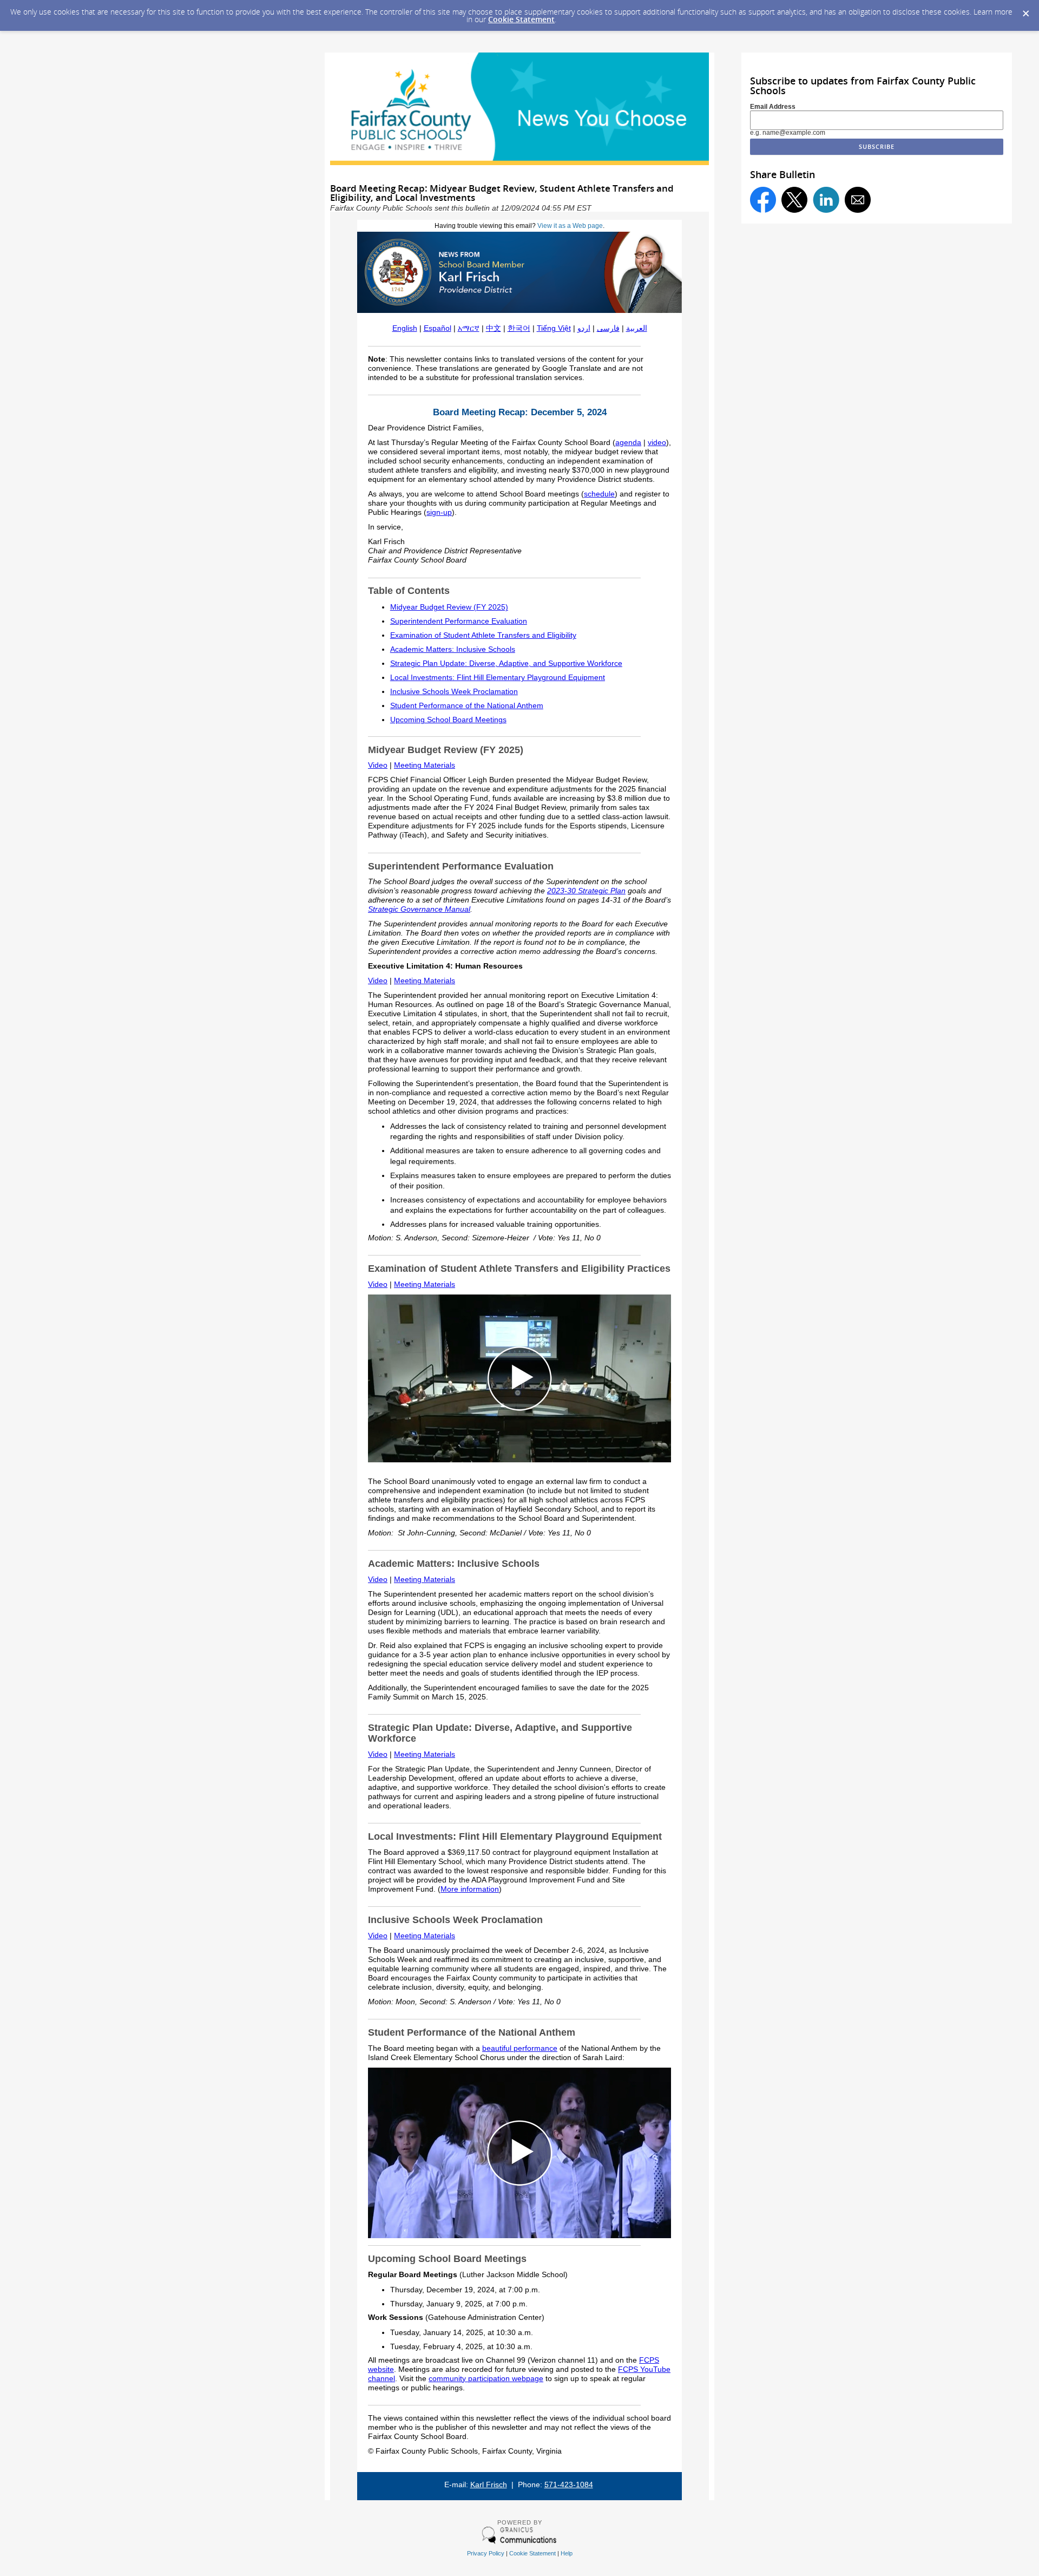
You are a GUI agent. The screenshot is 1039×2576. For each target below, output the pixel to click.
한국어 (519, 328)
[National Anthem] (519, 2236)
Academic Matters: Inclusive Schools (453, 649)
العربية (637, 328)
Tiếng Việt (554, 328)
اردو (584, 328)
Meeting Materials (425, 765)
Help (567, 2553)
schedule (599, 494)
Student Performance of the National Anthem (467, 706)
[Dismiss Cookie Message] (1025, 10)
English (405, 328)
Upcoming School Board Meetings (448, 720)
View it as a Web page (570, 226)
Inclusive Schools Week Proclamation (454, 692)
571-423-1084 (569, 2485)
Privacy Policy (486, 2553)
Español (438, 328)
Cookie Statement (521, 19)
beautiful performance (520, 2048)
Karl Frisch (489, 2485)
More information (470, 1889)
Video (378, 765)
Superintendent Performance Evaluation (459, 621)
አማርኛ (469, 328)
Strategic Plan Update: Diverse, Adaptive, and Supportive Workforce (506, 663)
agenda (628, 443)
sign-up (439, 512)
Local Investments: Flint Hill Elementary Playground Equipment (498, 678)
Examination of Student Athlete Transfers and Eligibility (483, 635)
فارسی (608, 328)
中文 (494, 328)
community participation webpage (486, 2379)
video (657, 443)
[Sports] (519, 1460)
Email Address (773, 107)
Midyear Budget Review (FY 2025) (449, 607)
